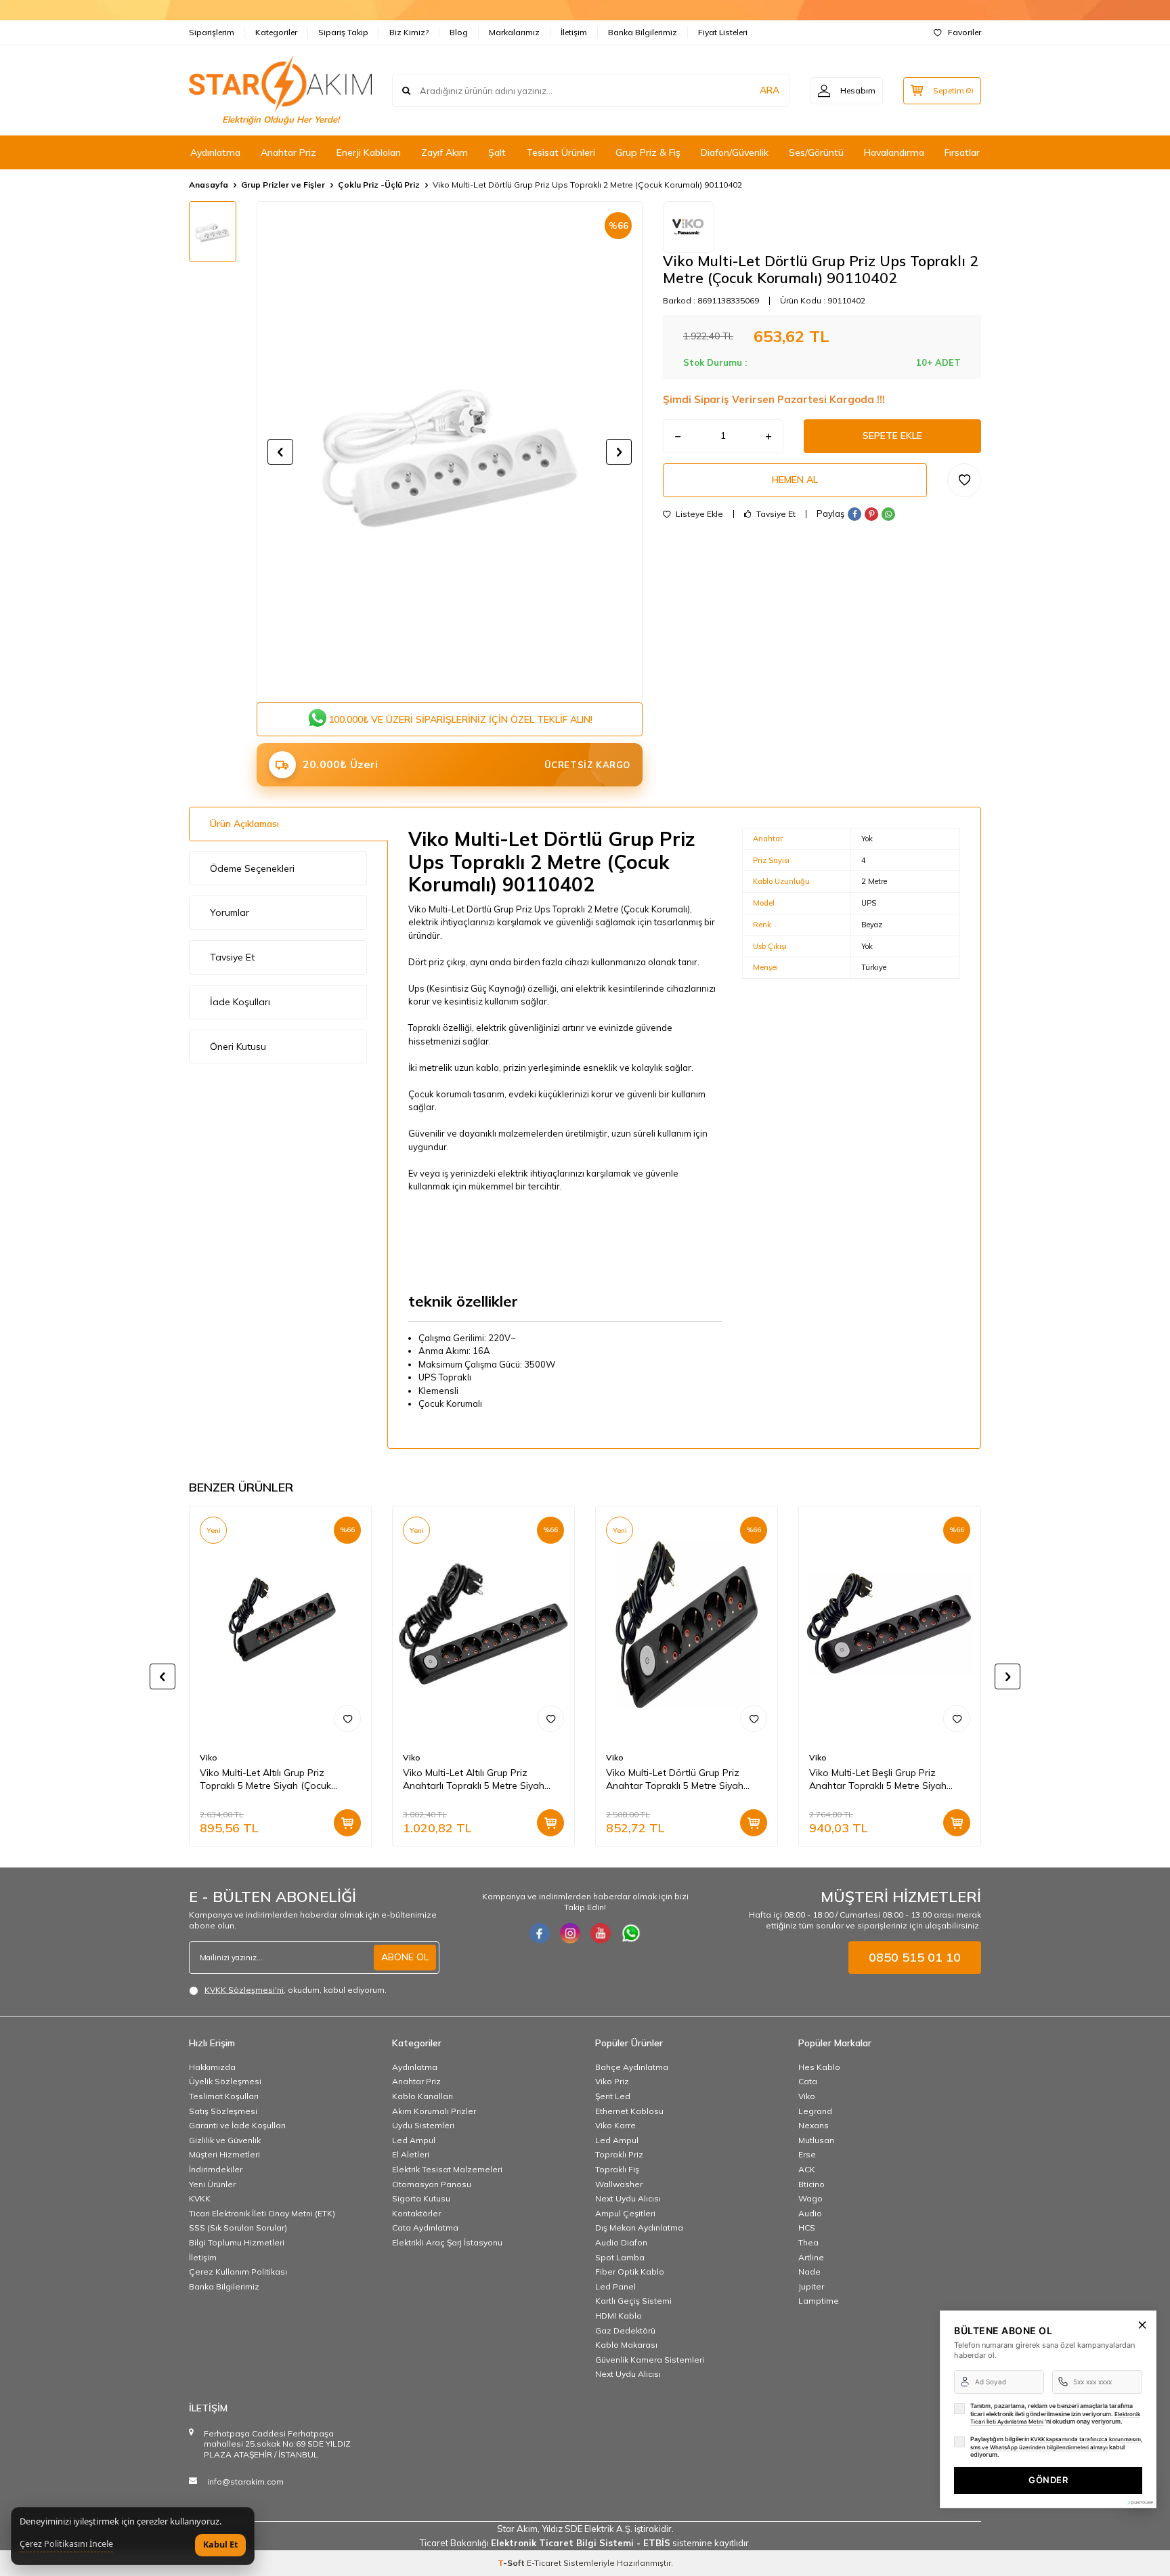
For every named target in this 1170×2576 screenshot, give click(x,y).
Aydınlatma (215, 152)
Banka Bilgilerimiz (643, 32)
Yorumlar (230, 912)
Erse (807, 2154)
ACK (807, 2169)
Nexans (814, 2125)
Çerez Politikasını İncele (66, 2544)
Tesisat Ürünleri (561, 152)
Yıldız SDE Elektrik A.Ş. (588, 2529)
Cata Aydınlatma (425, 2227)
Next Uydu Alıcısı (628, 2198)
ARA (770, 90)
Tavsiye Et (775, 514)
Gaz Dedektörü (625, 2330)
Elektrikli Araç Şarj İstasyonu (447, 2242)
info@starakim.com (245, 2482)
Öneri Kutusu (238, 1047)
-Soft (512, 2563)
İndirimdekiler (216, 2169)
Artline (811, 2257)
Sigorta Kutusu (421, 2198)
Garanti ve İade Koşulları (237, 2125)
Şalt (497, 152)
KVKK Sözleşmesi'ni (244, 1990)
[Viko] (689, 227)
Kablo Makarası (626, 2345)
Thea (808, 2242)
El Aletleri (411, 2154)
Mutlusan (816, 2140)
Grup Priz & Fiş (648, 152)
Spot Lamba (620, 2257)
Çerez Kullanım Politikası (238, 2272)
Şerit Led (613, 2096)
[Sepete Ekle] (347, 1823)
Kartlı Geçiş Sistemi (633, 2301)
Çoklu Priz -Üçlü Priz (379, 185)
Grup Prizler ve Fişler (283, 185)
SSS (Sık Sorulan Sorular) (238, 2227)
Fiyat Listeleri (723, 32)
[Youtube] (601, 1933)
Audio (810, 2213)
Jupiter (811, 2286)
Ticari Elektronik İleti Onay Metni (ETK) (262, 2213)
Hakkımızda (212, 2067)
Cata (808, 2081)
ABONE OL (405, 1957)
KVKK (200, 2198)
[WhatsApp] (631, 1933)
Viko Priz (612, 2081)
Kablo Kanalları (422, 2096)
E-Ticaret (544, 2563)
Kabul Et (220, 2545)
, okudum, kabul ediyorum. (296, 1990)
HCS (807, 2227)
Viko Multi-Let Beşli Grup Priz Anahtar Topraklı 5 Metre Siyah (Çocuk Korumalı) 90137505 (878, 1779)
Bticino (811, 2184)
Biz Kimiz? (409, 32)
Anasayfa (209, 185)
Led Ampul (414, 2140)
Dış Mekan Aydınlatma (639, 2227)
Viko (209, 1757)
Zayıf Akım (445, 152)
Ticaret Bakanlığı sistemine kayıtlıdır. (585, 2543)
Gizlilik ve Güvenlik (225, 2140)
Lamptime (819, 2301)
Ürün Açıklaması (244, 824)
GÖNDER (1048, 2480)
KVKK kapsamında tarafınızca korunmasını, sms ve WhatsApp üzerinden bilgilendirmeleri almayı (1056, 2443)
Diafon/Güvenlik (735, 152)
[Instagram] (570, 1933)
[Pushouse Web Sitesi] (1140, 2503)
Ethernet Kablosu (629, 2111)
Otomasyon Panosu (432, 2184)
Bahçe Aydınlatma (632, 2067)
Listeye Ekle (698, 514)
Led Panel (615, 2286)
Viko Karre (615, 2125)
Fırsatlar (962, 152)
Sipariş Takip (343, 32)
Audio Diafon (621, 2242)
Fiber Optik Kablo (630, 2272)
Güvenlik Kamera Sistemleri (650, 2360)
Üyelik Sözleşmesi (225, 2081)
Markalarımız (514, 32)
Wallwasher (619, 2184)
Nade (809, 2272)
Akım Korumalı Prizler (434, 2111)
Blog (459, 32)
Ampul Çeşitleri (625, 2213)
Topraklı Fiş (617, 2169)
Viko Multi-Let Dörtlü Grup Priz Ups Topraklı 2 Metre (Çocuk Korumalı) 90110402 (587, 185)
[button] (280, 452)
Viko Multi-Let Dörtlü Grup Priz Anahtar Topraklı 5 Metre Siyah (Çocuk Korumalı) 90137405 (675, 1779)
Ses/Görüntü (816, 152)
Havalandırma (894, 152)
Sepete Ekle (892, 436)
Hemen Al (795, 480)
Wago (810, 2198)
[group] (450, 452)
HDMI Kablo (619, 2316)
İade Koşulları (240, 1002)
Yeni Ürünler (212, 2184)
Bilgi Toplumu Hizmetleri (237, 2242)
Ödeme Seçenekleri (252, 868)
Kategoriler (276, 32)
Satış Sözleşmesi (223, 2111)
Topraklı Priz (619, 2154)
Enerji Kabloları (369, 152)
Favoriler (965, 32)
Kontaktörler (416, 2213)
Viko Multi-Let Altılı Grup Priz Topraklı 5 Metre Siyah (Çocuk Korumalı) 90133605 (265, 1779)
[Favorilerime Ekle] (347, 1718)
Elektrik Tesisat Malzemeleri (447, 2169)
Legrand (815, 2111)
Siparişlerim (212, 32)
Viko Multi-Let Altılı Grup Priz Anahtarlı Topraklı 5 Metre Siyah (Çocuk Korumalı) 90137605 (474, 1779)
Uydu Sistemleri (423, 2125)
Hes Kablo (819, 2067)
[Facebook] (540, 1933)
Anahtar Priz (288, 152)
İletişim (574, 32)
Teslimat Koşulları (224, 2096)
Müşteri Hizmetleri (224, 2154)
